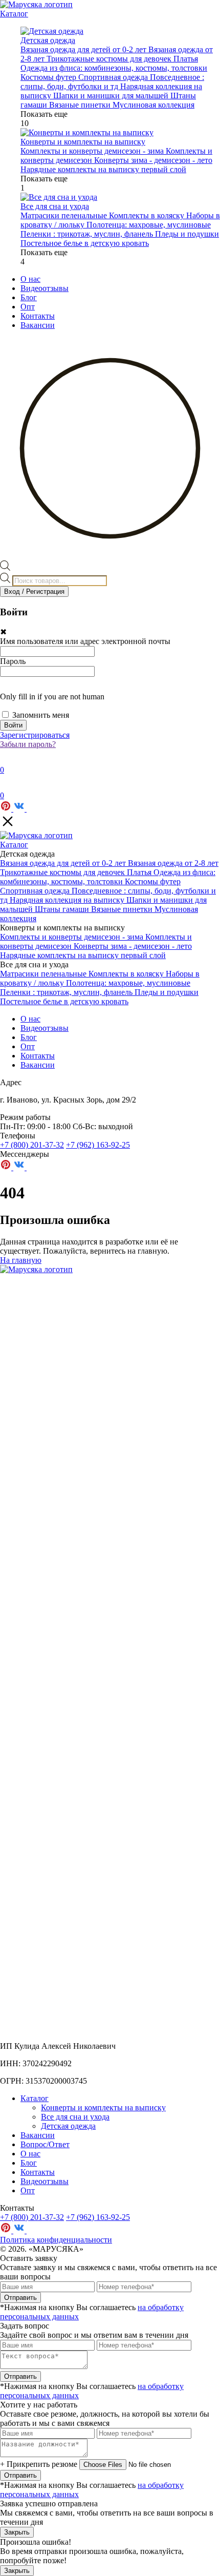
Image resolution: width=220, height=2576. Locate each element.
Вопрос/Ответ (45, 2144)
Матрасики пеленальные (65, 215)
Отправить (20, 2298)
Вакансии (38, 325)
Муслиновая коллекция (153, 105)
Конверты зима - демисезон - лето (153, 160)
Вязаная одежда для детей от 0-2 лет (84, 49)
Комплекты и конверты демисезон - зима (93, 151)
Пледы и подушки (187, 234)
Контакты (38, 316)
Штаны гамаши (63, 909)
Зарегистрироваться (35, 735)
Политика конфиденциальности (56, 2240)
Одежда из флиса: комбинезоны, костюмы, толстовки (114, 68)
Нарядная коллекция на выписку (68, 900)
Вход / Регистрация (34, 591)
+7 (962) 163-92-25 (98, 1145)
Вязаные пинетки (81, 105)
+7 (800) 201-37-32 (32, 1145)
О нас (30, 279)
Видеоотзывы (45, 288)
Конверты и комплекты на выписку (103, 2107)
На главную (21, 1260)
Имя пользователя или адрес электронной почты (85, 641)
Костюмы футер (49, 77)
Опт (28, 307)
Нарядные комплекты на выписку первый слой (103, 169)
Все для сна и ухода (75, 2117)
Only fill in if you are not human (52, 697)
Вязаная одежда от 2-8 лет (173, 863)
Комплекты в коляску (148, 215)
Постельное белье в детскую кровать (85, 243)
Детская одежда (68, 2126)
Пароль (13, 661)
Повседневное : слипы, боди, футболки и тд (112, 82)
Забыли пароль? (28, 744)
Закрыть (17, 2532)
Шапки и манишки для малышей (112, 96)
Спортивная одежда (114, 77)
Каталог (14, 14)
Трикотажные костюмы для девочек (110, 59)
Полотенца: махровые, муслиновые (149, 225)
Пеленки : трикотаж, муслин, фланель (88, 234)
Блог (29, 297)
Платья (186, 59)
